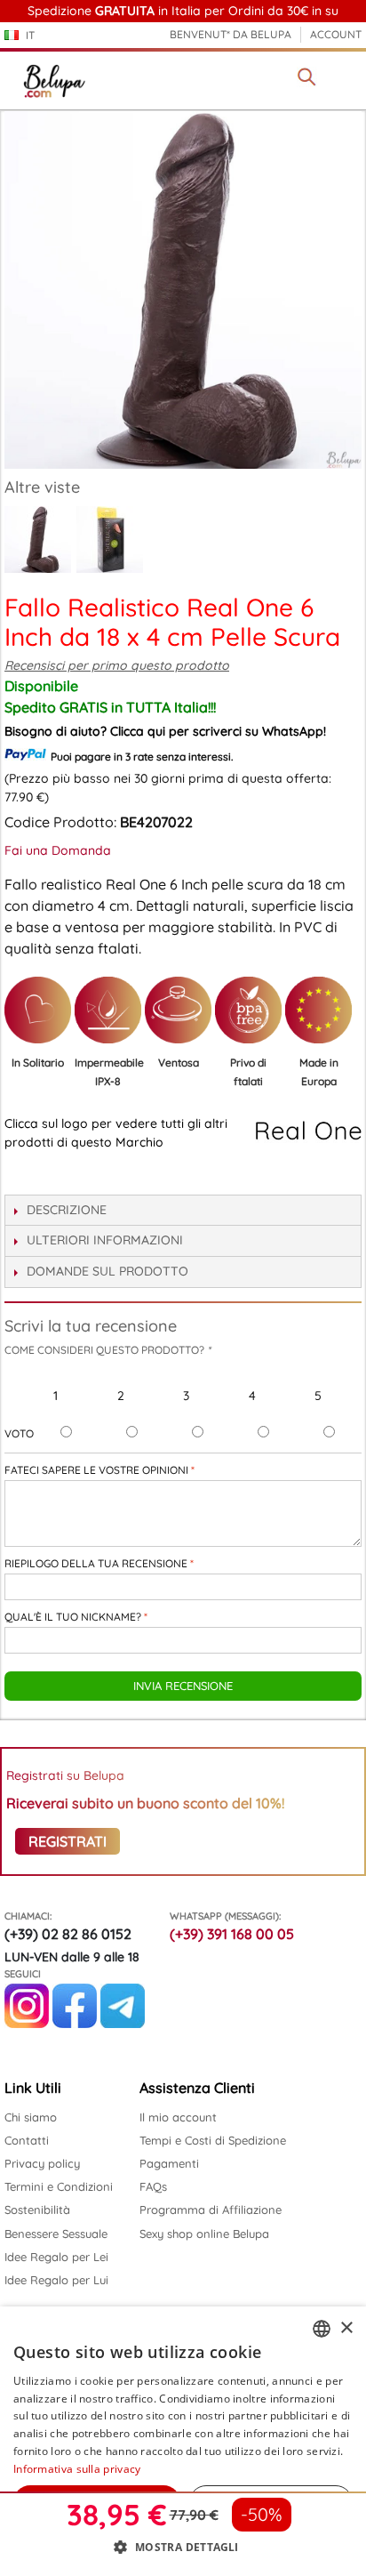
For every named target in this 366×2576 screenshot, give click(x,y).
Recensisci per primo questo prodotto (117, 665)
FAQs (153, 2186)
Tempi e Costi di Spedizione (213, 2140)
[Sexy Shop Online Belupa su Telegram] (123, 2024)
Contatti (27, 2140)
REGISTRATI (68, 1841)
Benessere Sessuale (56, 2234)
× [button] (346, 2328)
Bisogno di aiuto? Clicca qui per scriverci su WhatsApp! (165, 731)
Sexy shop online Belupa (204, 2234)
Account (336, 34)
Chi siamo (31, 2117)
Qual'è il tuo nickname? (73, 1617)
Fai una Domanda (58, 850)
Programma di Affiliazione (211, 2210)
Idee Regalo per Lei (56, 2257)
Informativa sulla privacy (77, 2469)
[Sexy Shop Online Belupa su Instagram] (27, 2024)
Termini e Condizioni (59, 2186)
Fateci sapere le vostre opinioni (96, 1470)
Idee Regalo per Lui (56, 2280)
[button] (183, 2547)
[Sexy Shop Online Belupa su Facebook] (75, 2024)
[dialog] (183, 2441)
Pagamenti (169, 2163)
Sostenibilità (37, 2210)
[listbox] (322, 2329)
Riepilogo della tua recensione (96, 1563)
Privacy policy (42, 2163)
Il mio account (178, 2117)
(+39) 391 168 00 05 (232, 1934)
